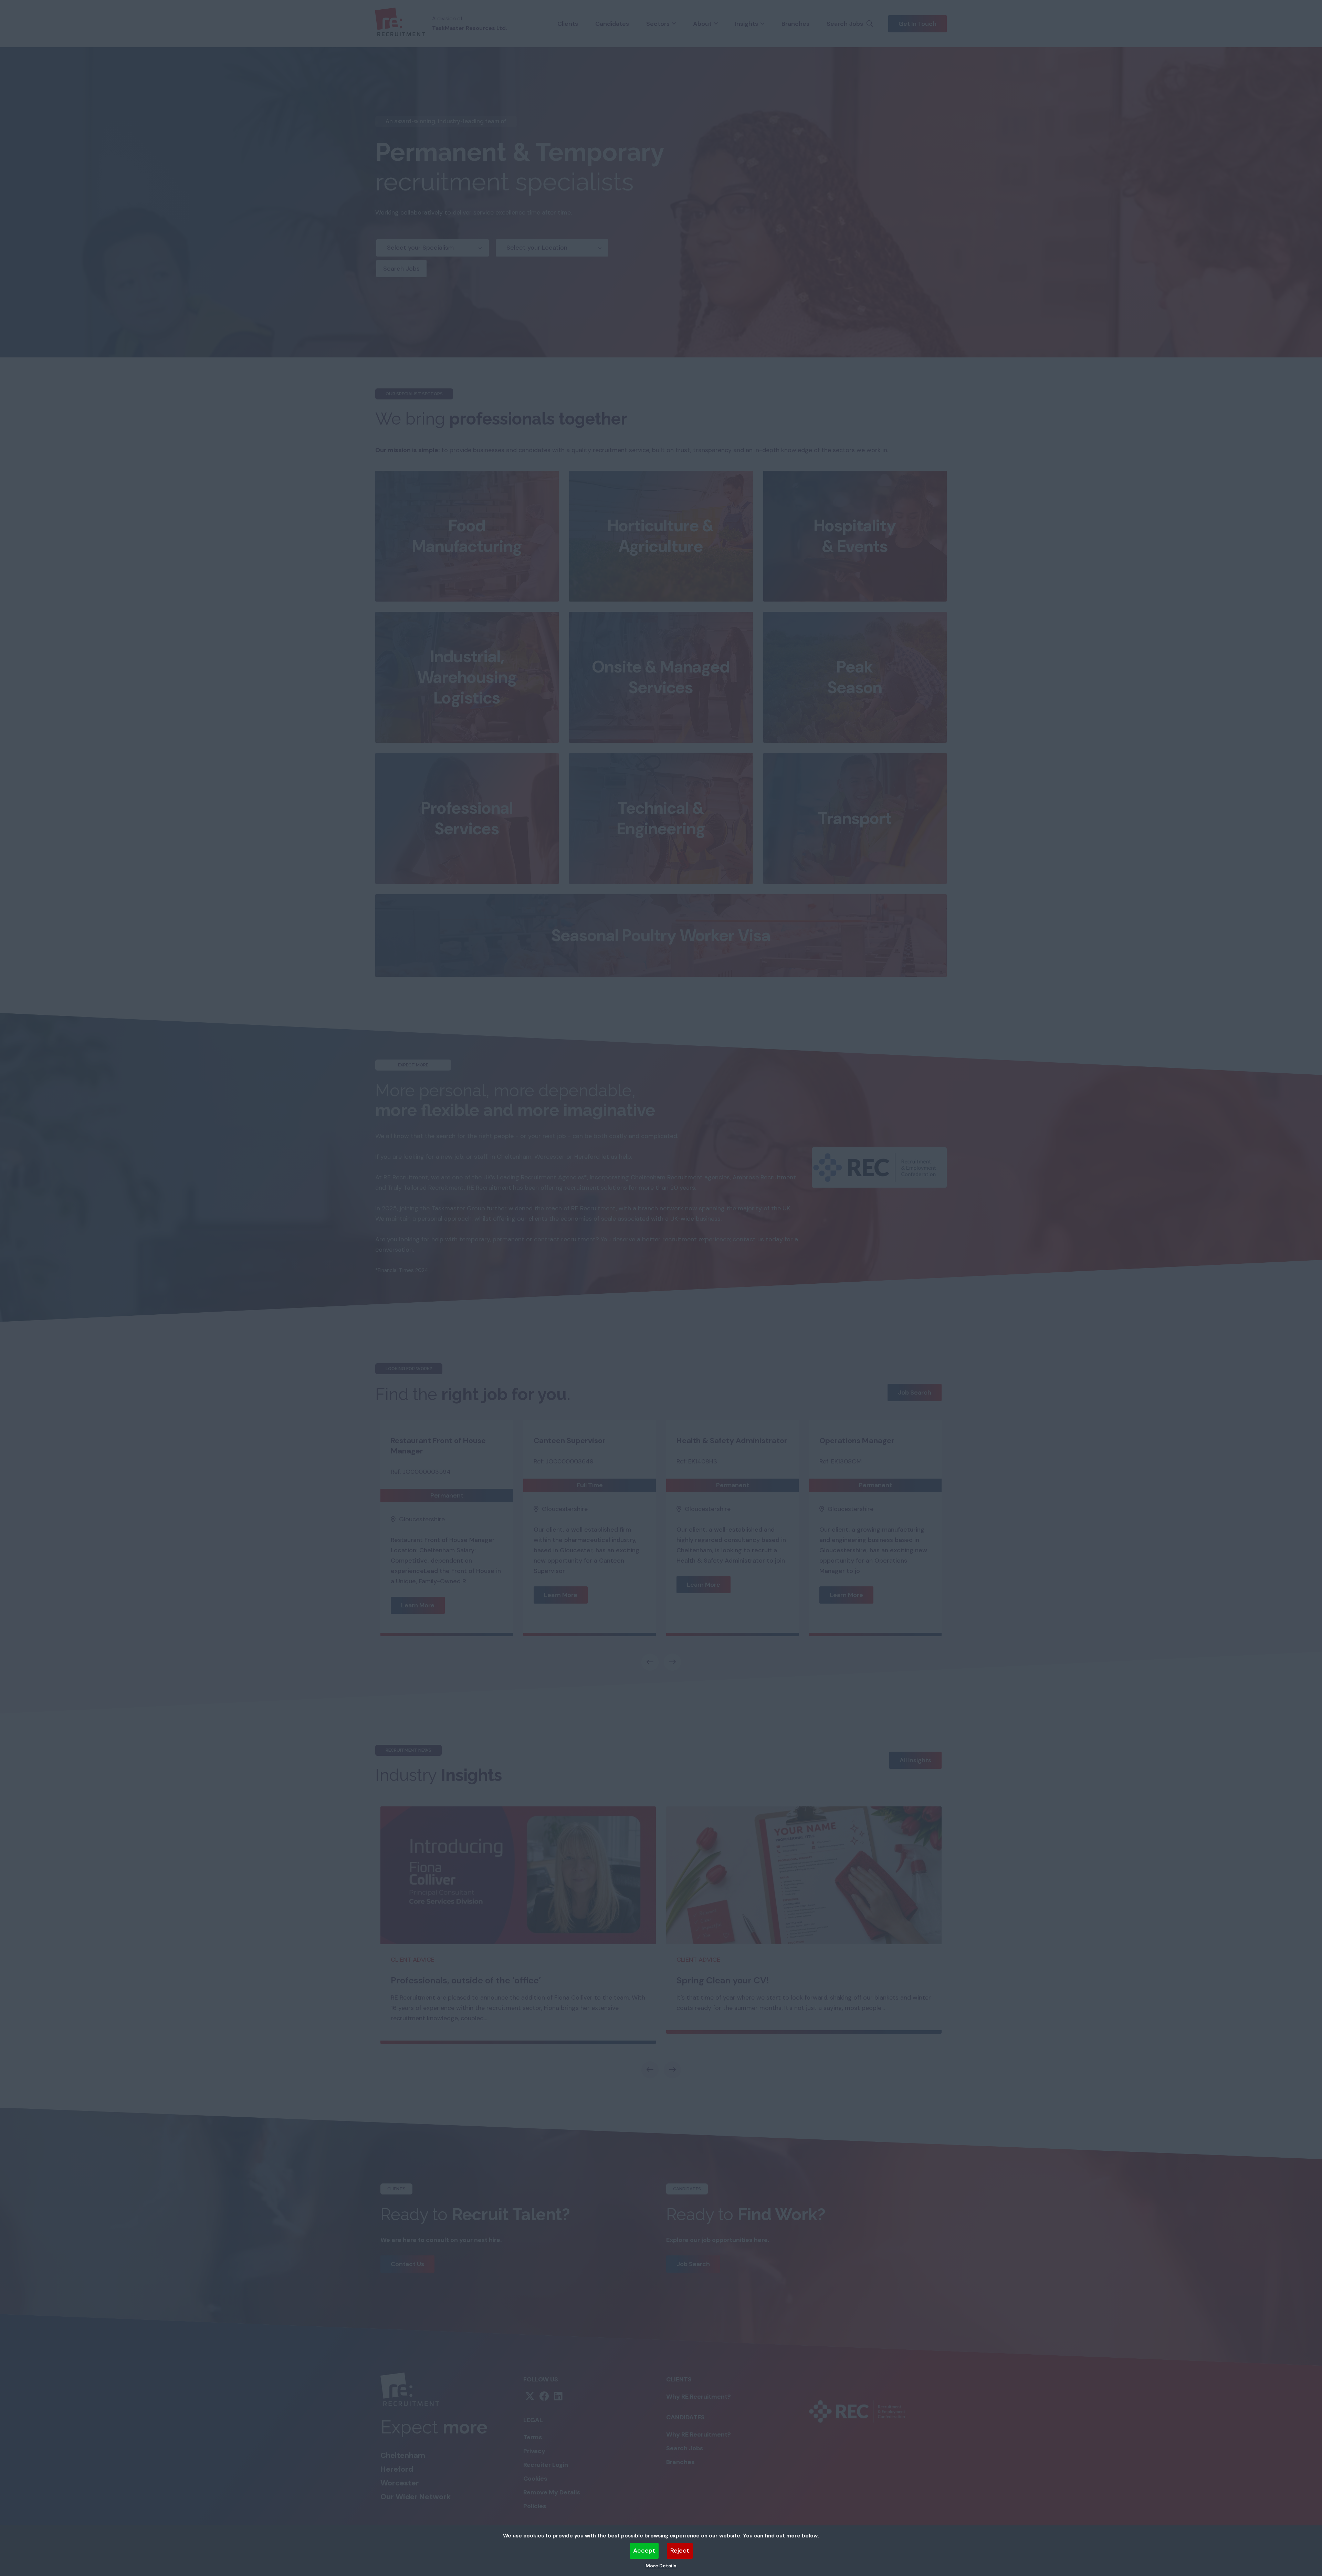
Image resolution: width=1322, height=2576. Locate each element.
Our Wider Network (416, 2497)
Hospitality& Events (855, 536)
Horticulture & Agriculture (661, 536)
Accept (644, 2551)
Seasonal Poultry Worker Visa (661, 935)
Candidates (612, 24)
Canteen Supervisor (570, 1441)
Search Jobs (845, 24)
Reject (680, 2551)
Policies (535, 2506)
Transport (855, 818)
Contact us (407, 2264)
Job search (915, 1393)
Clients (568, 24)
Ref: (396, 1472)
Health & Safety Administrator (732, 1441)
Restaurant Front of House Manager (438, 1446)
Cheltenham (403, 2455)
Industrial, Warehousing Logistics (467, 677)
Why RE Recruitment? (699, 2397)
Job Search (693, 2264)
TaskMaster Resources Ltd (469, 28)
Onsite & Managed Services (661, 677)
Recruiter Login (546, 2465)
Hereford (397, 2469)
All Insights (915, 1760)
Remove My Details (552, 2492)
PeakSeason (855, 677)
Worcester (400, 2483)
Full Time (590, 1485)
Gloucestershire (422, 1519)
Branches (795, 24)
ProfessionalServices (467, 818)
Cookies (535, 2479)
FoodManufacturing (467, 536)
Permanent (447, 1495)
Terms (533, 2437)
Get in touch (917, 24)
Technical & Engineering (661, 818)
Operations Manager (857, 1441)
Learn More (418, 1605)
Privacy (534, 2451)
